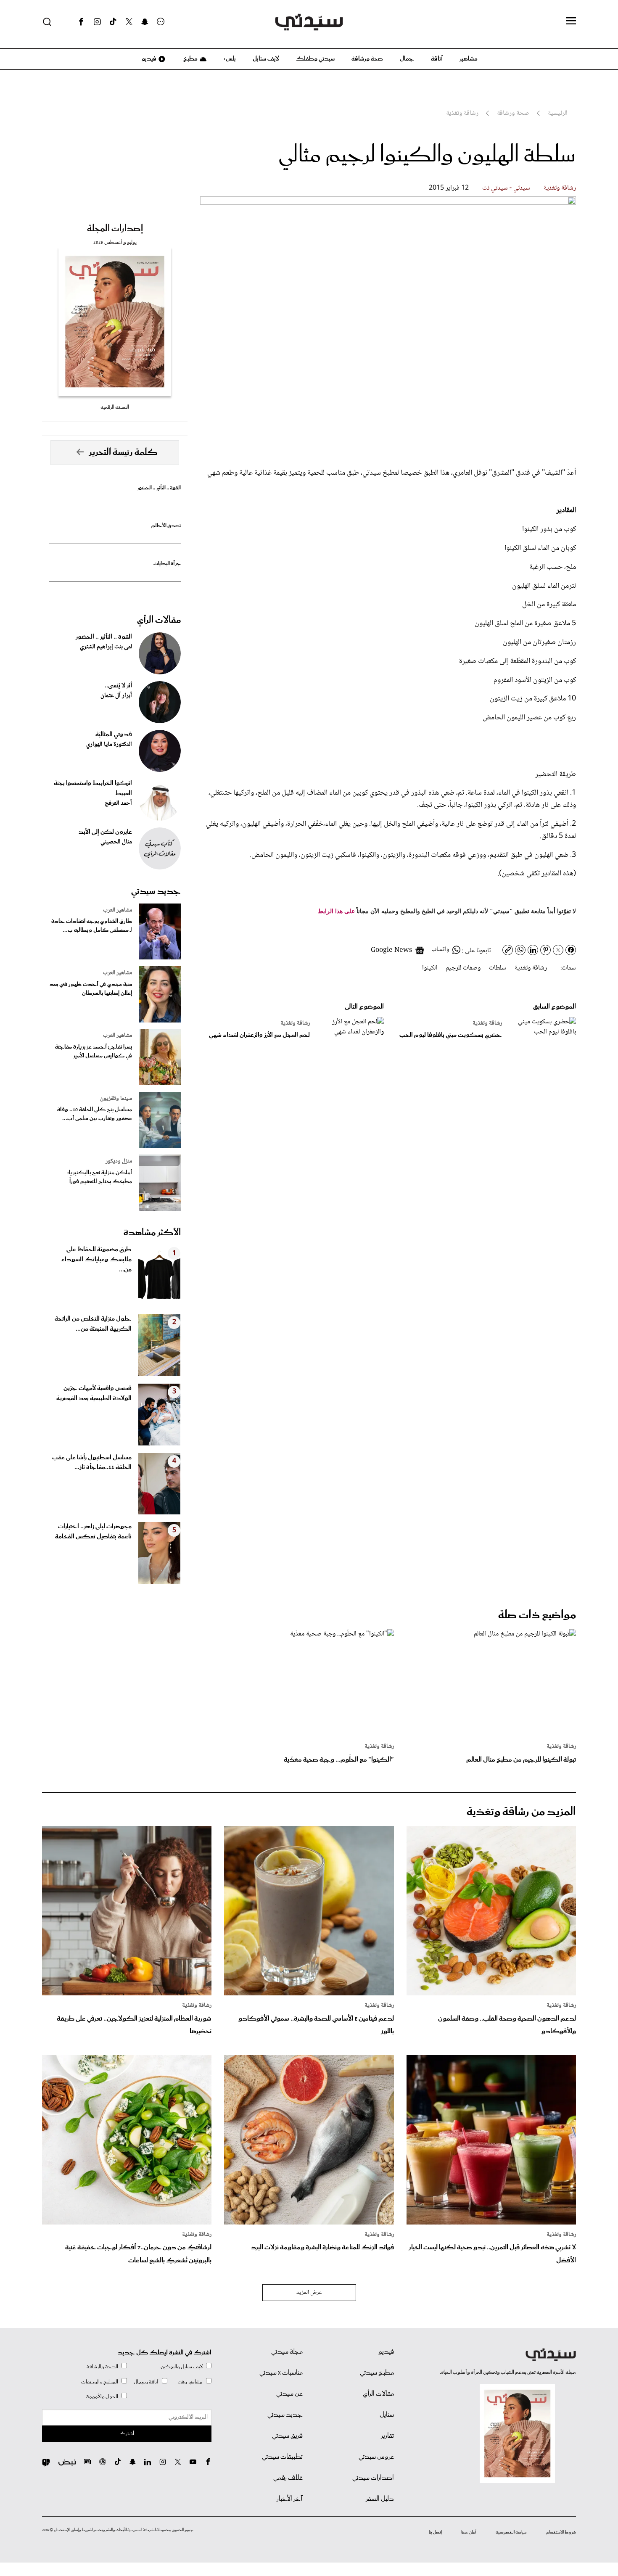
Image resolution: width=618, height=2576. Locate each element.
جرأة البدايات (167, 564)
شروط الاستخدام (561, 2532)
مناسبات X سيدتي (281, 2373)
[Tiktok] (113, 22)
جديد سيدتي (156, 891)
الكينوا (430, 968)
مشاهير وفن (190, 2382)
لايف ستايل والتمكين (182, 2367)
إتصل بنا (435, 2532)
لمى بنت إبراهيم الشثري (106, 647)
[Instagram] (97, 22)
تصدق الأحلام (166, 526)
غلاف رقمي (288, 2478)
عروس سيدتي (376, 2457)
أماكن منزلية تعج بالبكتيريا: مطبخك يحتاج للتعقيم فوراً (100, 1177)
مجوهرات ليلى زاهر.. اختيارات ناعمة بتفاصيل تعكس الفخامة (93, 1532)
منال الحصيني (116, 842)
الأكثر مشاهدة (152, 1233)
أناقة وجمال (146, 2382)
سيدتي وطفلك (315, 59)
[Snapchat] (145, 22)
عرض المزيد (309, 2293)
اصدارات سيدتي (373, 2478)
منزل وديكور (119, 1161)
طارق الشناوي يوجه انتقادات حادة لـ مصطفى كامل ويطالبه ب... (92, 926)
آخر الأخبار (290, 2499)
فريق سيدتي (287, 2436)
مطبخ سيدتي (377, 2373)
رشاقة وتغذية (560, 188)
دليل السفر (380, 2499)
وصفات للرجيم (463, 968)
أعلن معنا (469, 2532)
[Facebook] (81, 22)
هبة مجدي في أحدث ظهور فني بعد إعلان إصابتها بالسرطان (91, 989)
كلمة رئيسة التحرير (123, 452)
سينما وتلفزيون (116, 1099)
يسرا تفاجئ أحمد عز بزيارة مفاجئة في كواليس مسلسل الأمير (94, 1052)
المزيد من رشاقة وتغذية (521, 1812)
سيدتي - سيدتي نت (506, 188)
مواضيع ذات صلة (537, 1615)
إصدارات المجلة (115, 229)
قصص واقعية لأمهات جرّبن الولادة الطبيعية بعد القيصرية (94, 1393)
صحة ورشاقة (367, 59)
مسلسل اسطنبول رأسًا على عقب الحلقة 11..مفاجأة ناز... (92, 1463)
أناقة (437, 59)
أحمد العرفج (118, 803)
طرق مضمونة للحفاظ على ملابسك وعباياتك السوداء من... (96, 1260)
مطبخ (190, 59)
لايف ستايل (266, 59)
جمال (407, 59)
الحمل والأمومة (102, 2397)
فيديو (148, 59)
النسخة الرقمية (115, 407)
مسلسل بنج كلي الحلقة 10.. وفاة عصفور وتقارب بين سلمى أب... (95, 1114)
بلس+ (230, 59)
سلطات (498, 968)
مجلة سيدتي (287, 2352)
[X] (129, 22)
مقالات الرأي (159, 620)
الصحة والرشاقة (102, 2367)
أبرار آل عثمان (116, 696)
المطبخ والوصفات (100, 2382)
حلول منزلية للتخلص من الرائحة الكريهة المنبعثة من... (93, 1324)
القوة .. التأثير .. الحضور (159, 488)
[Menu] (571, 21)
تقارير (387, 2436)
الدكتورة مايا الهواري (109, 745)
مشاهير (469, 59)
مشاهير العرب (118, 910)
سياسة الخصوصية (511, 2532)
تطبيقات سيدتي (282, 2457)
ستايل (387, 2415)
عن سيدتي (289, 2394)
